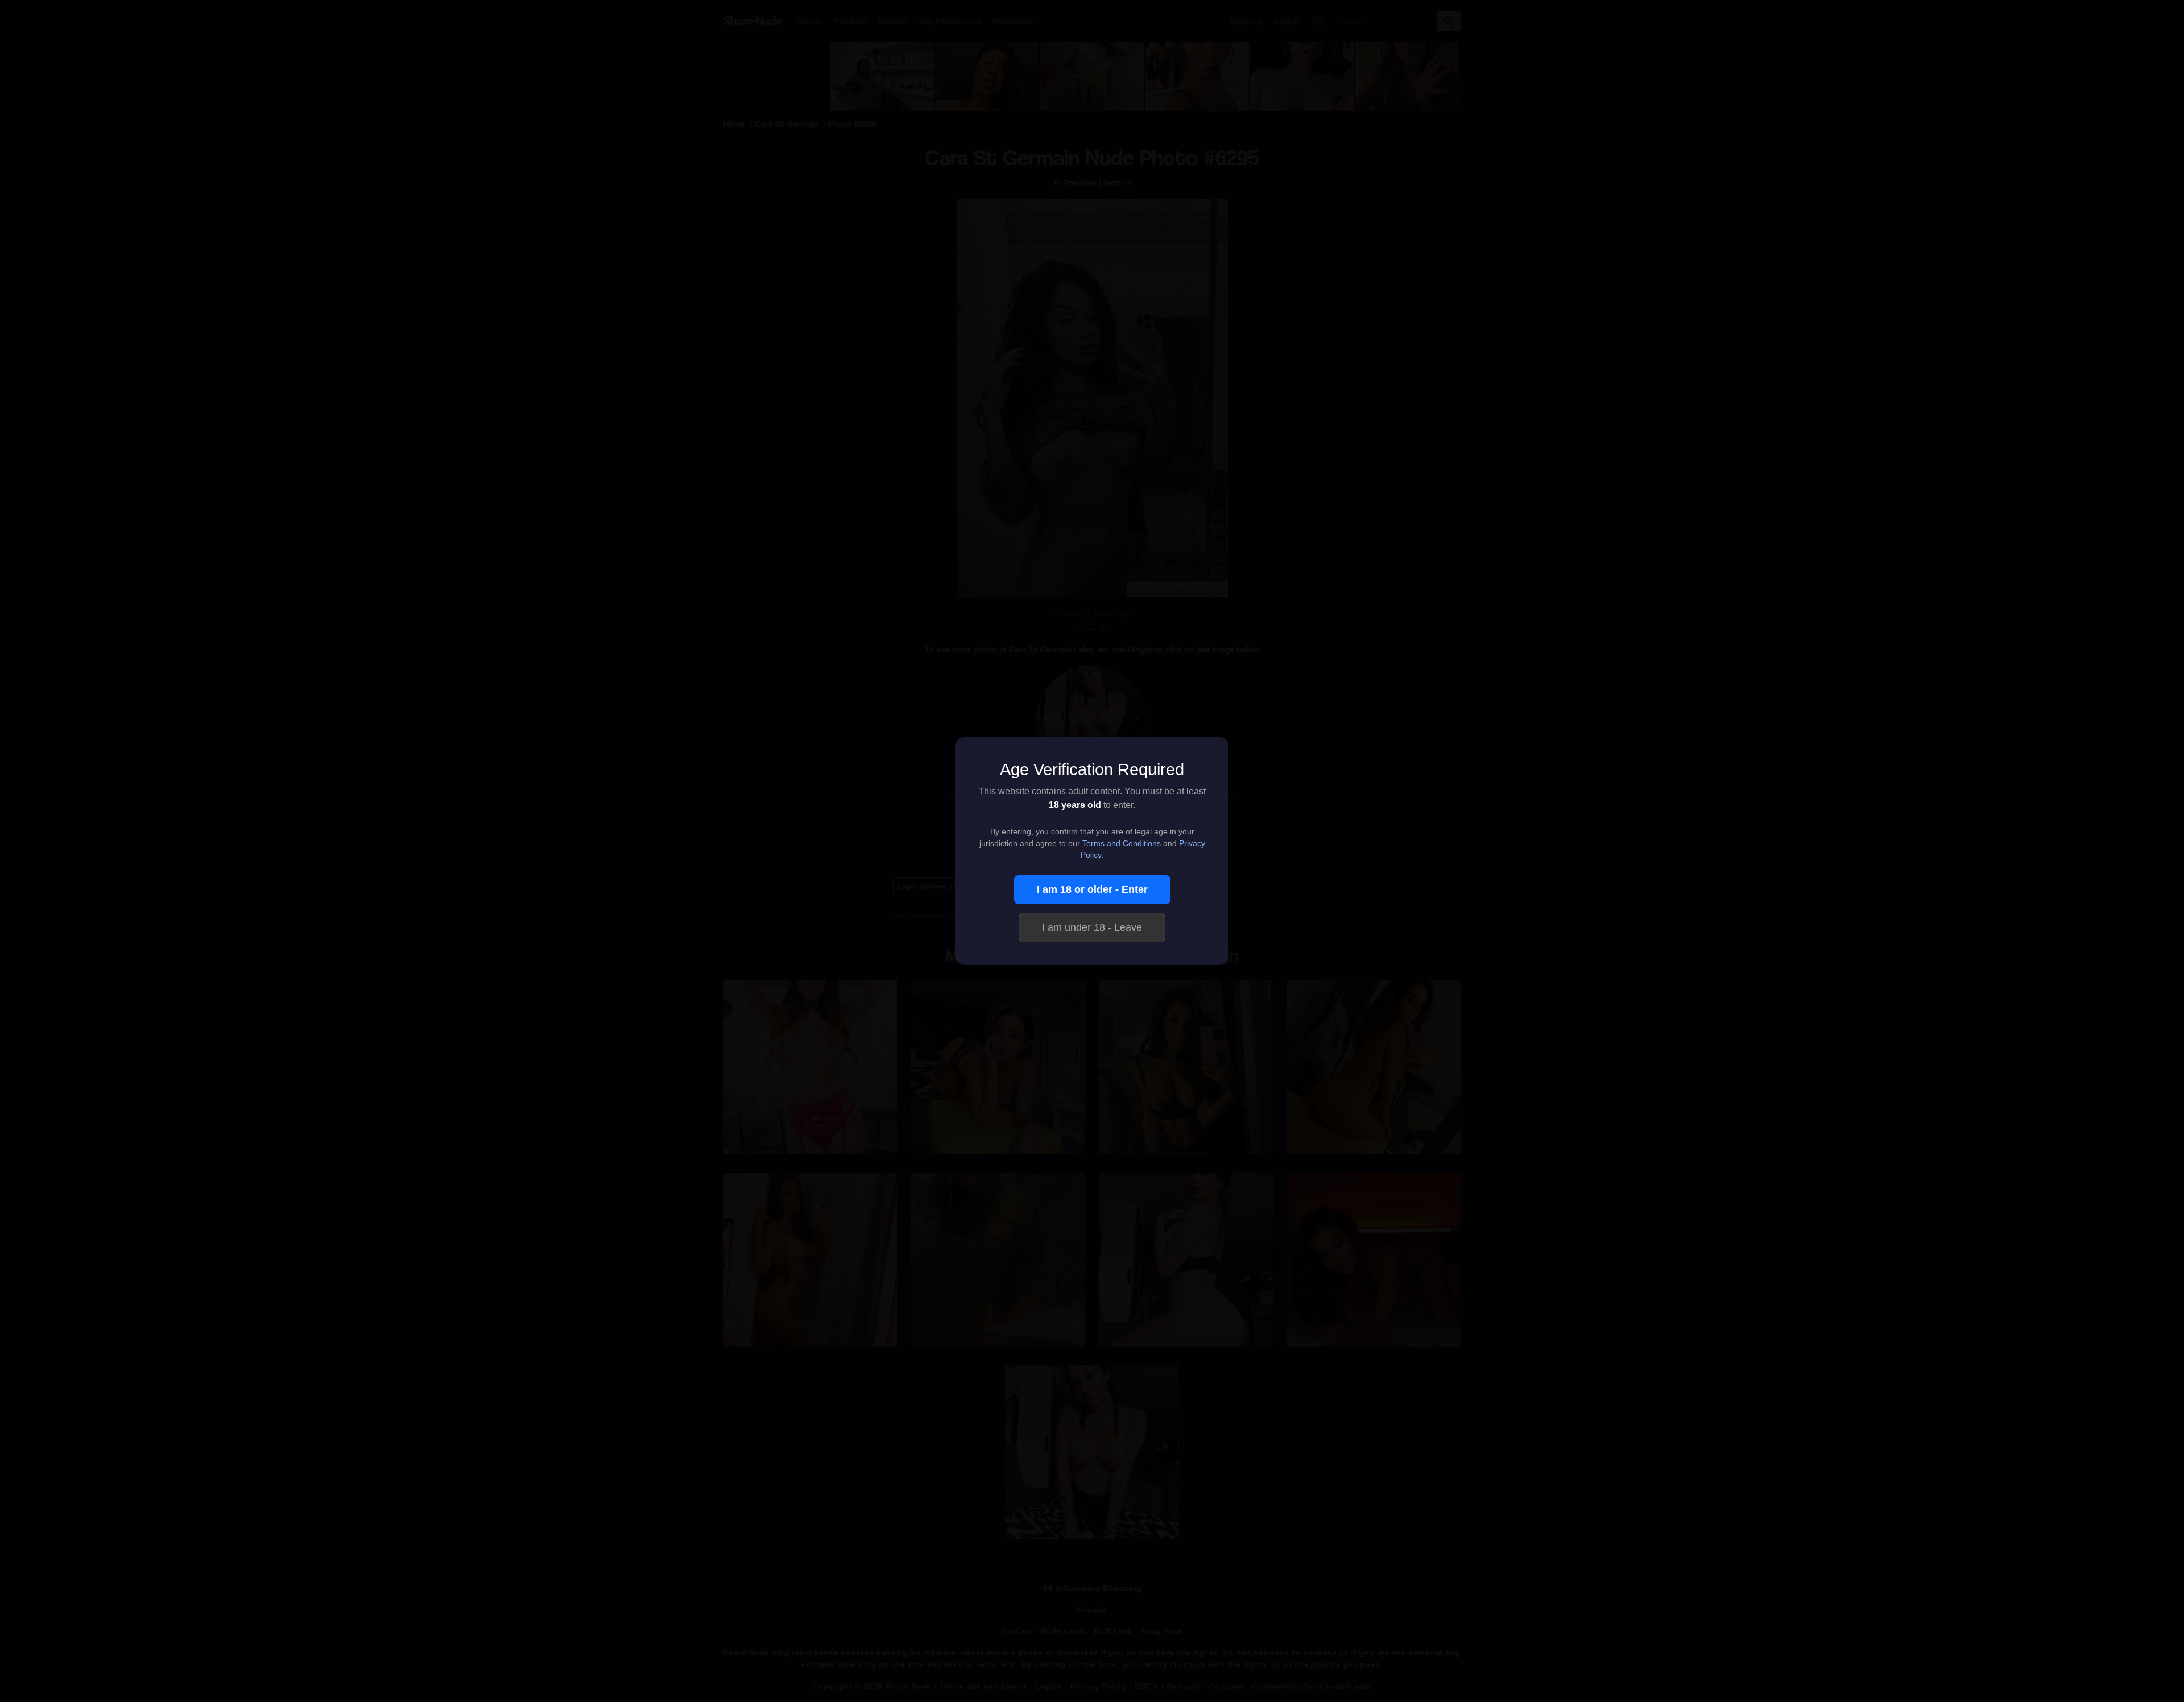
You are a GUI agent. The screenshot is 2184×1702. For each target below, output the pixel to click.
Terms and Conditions (1122, 844)
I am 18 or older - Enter (1092, 889)
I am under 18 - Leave (1092, 927)
